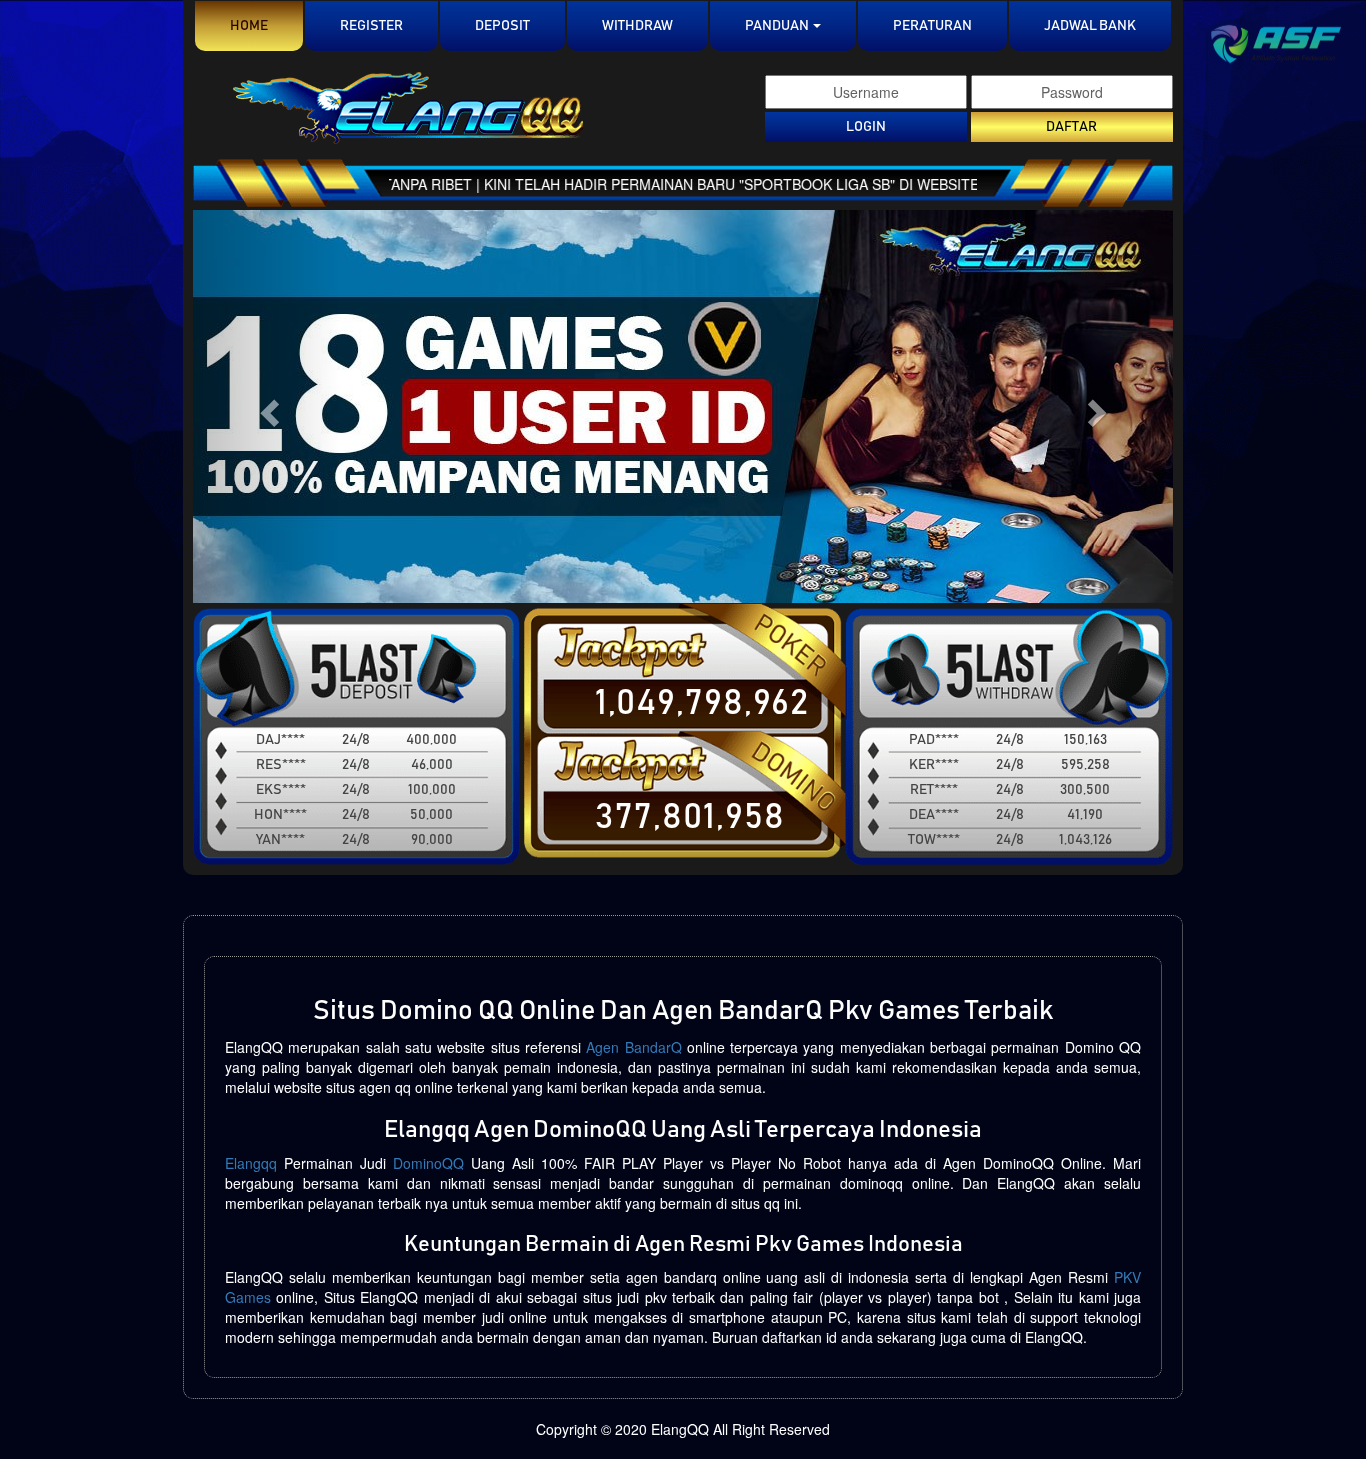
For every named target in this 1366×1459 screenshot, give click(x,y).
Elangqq (251, 1163)
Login (866, 127)
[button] (266, 406)
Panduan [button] (778, 26)
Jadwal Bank (1090, 26)
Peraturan (932, 26)
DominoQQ (428, 1163)
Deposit (502, 26)
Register (371, 26)
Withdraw (637, 26)
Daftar (1071, 127)
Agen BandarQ (633, 1047)
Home (266, 25)
